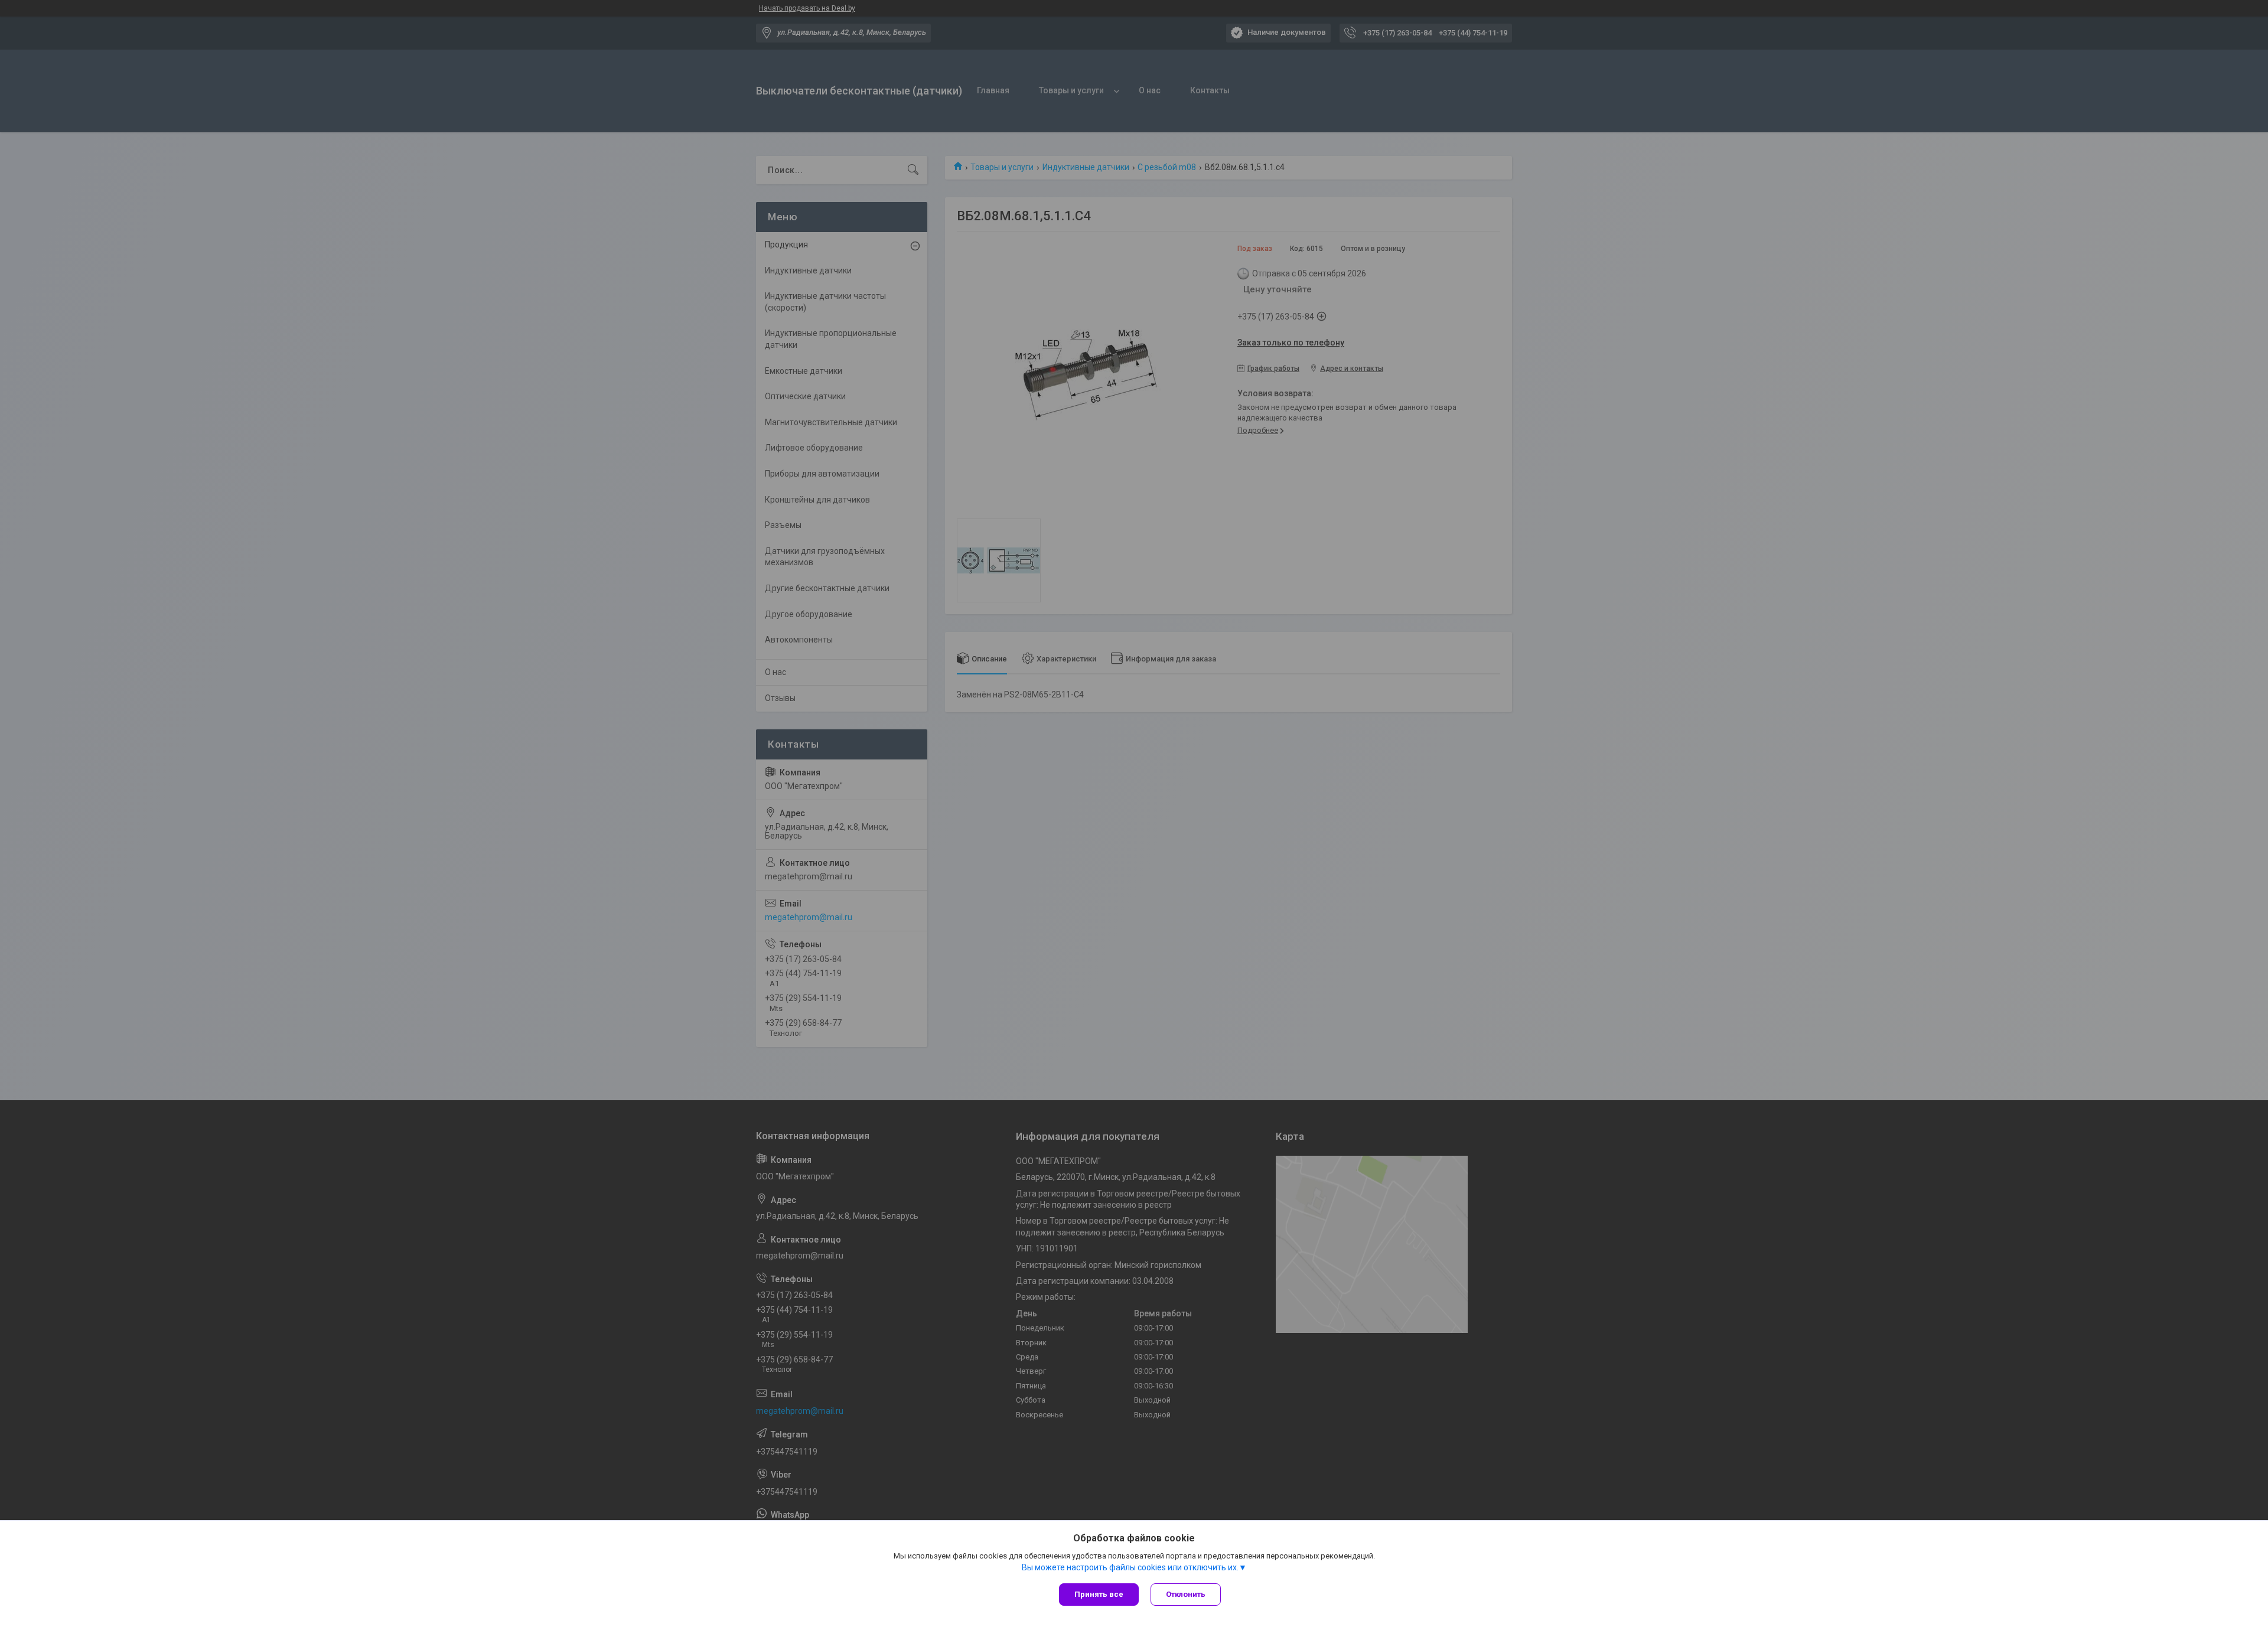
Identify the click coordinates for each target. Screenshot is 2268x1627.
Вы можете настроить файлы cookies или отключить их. (1130, 1567)
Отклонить (1186, 1594)
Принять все (1099, 1594)
